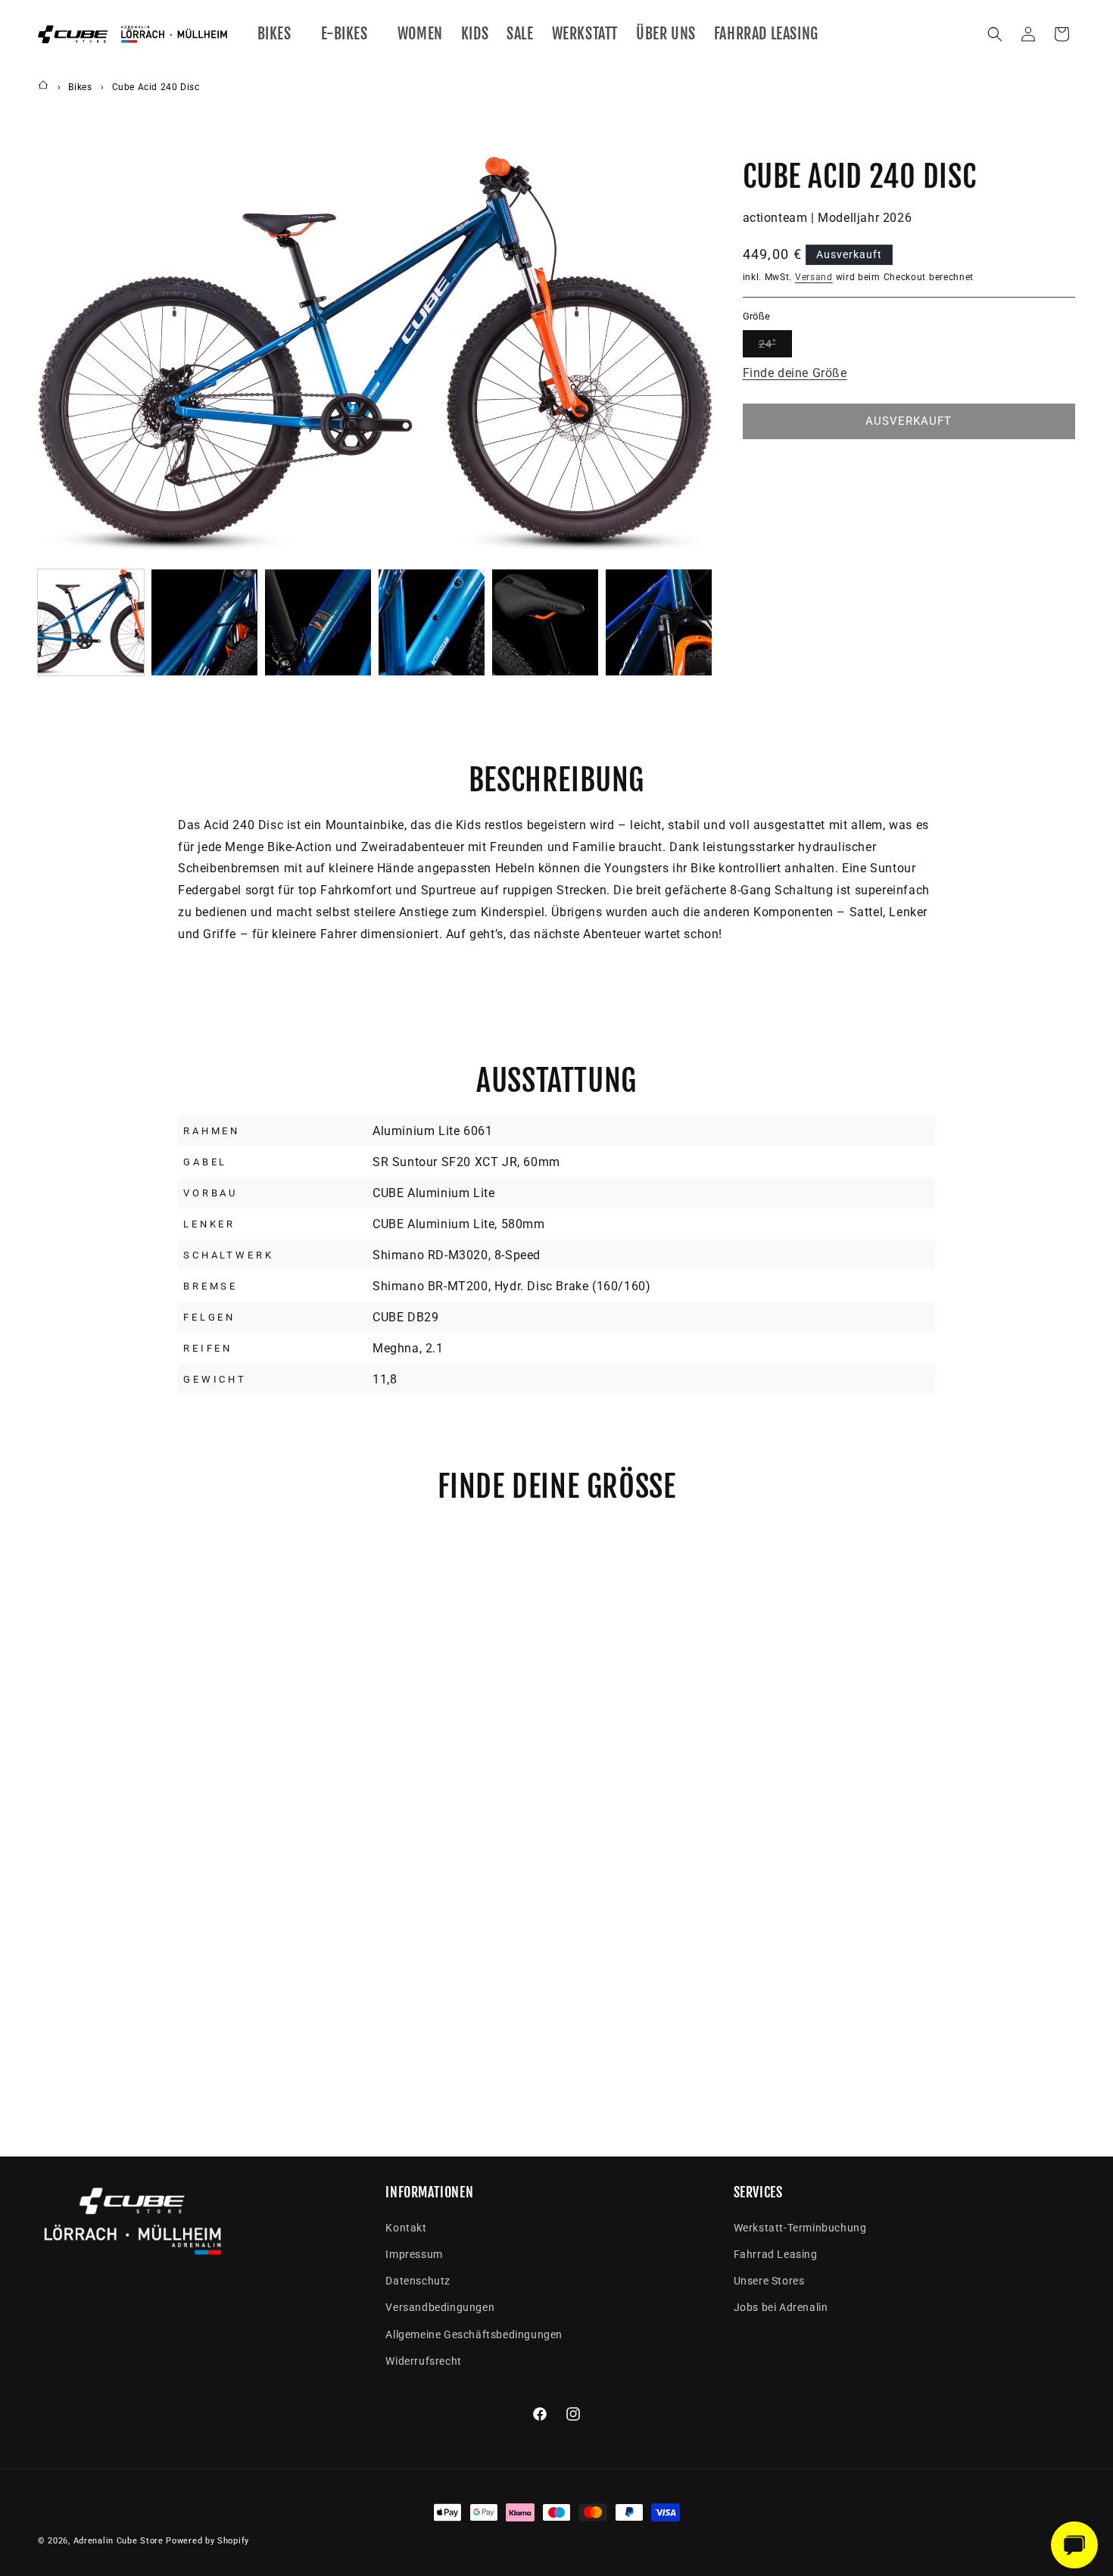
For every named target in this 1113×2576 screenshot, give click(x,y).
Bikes (80, 87)
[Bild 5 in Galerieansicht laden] (545, 622)
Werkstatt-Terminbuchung (800, 2228)
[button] (280, 34)
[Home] (43, 87)
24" (775, 346)
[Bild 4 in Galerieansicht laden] (432, 622)
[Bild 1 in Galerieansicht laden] (91, 622)
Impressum (414, 2254)
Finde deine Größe (795, 372)
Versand (814, 277)
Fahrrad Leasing (776, 2254)
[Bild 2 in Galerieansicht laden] (204, 622)
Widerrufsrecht (423, 2361)
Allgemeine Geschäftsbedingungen (474, 2334)
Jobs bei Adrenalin (781, 2307)
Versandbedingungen (440, 2307)
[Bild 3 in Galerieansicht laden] (318, 622)
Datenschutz (418, 2281)
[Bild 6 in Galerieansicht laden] (659, 622)
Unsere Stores (769, 2281)
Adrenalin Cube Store (118, 2541)
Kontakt (406, 2228)
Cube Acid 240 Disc (156, 87)
